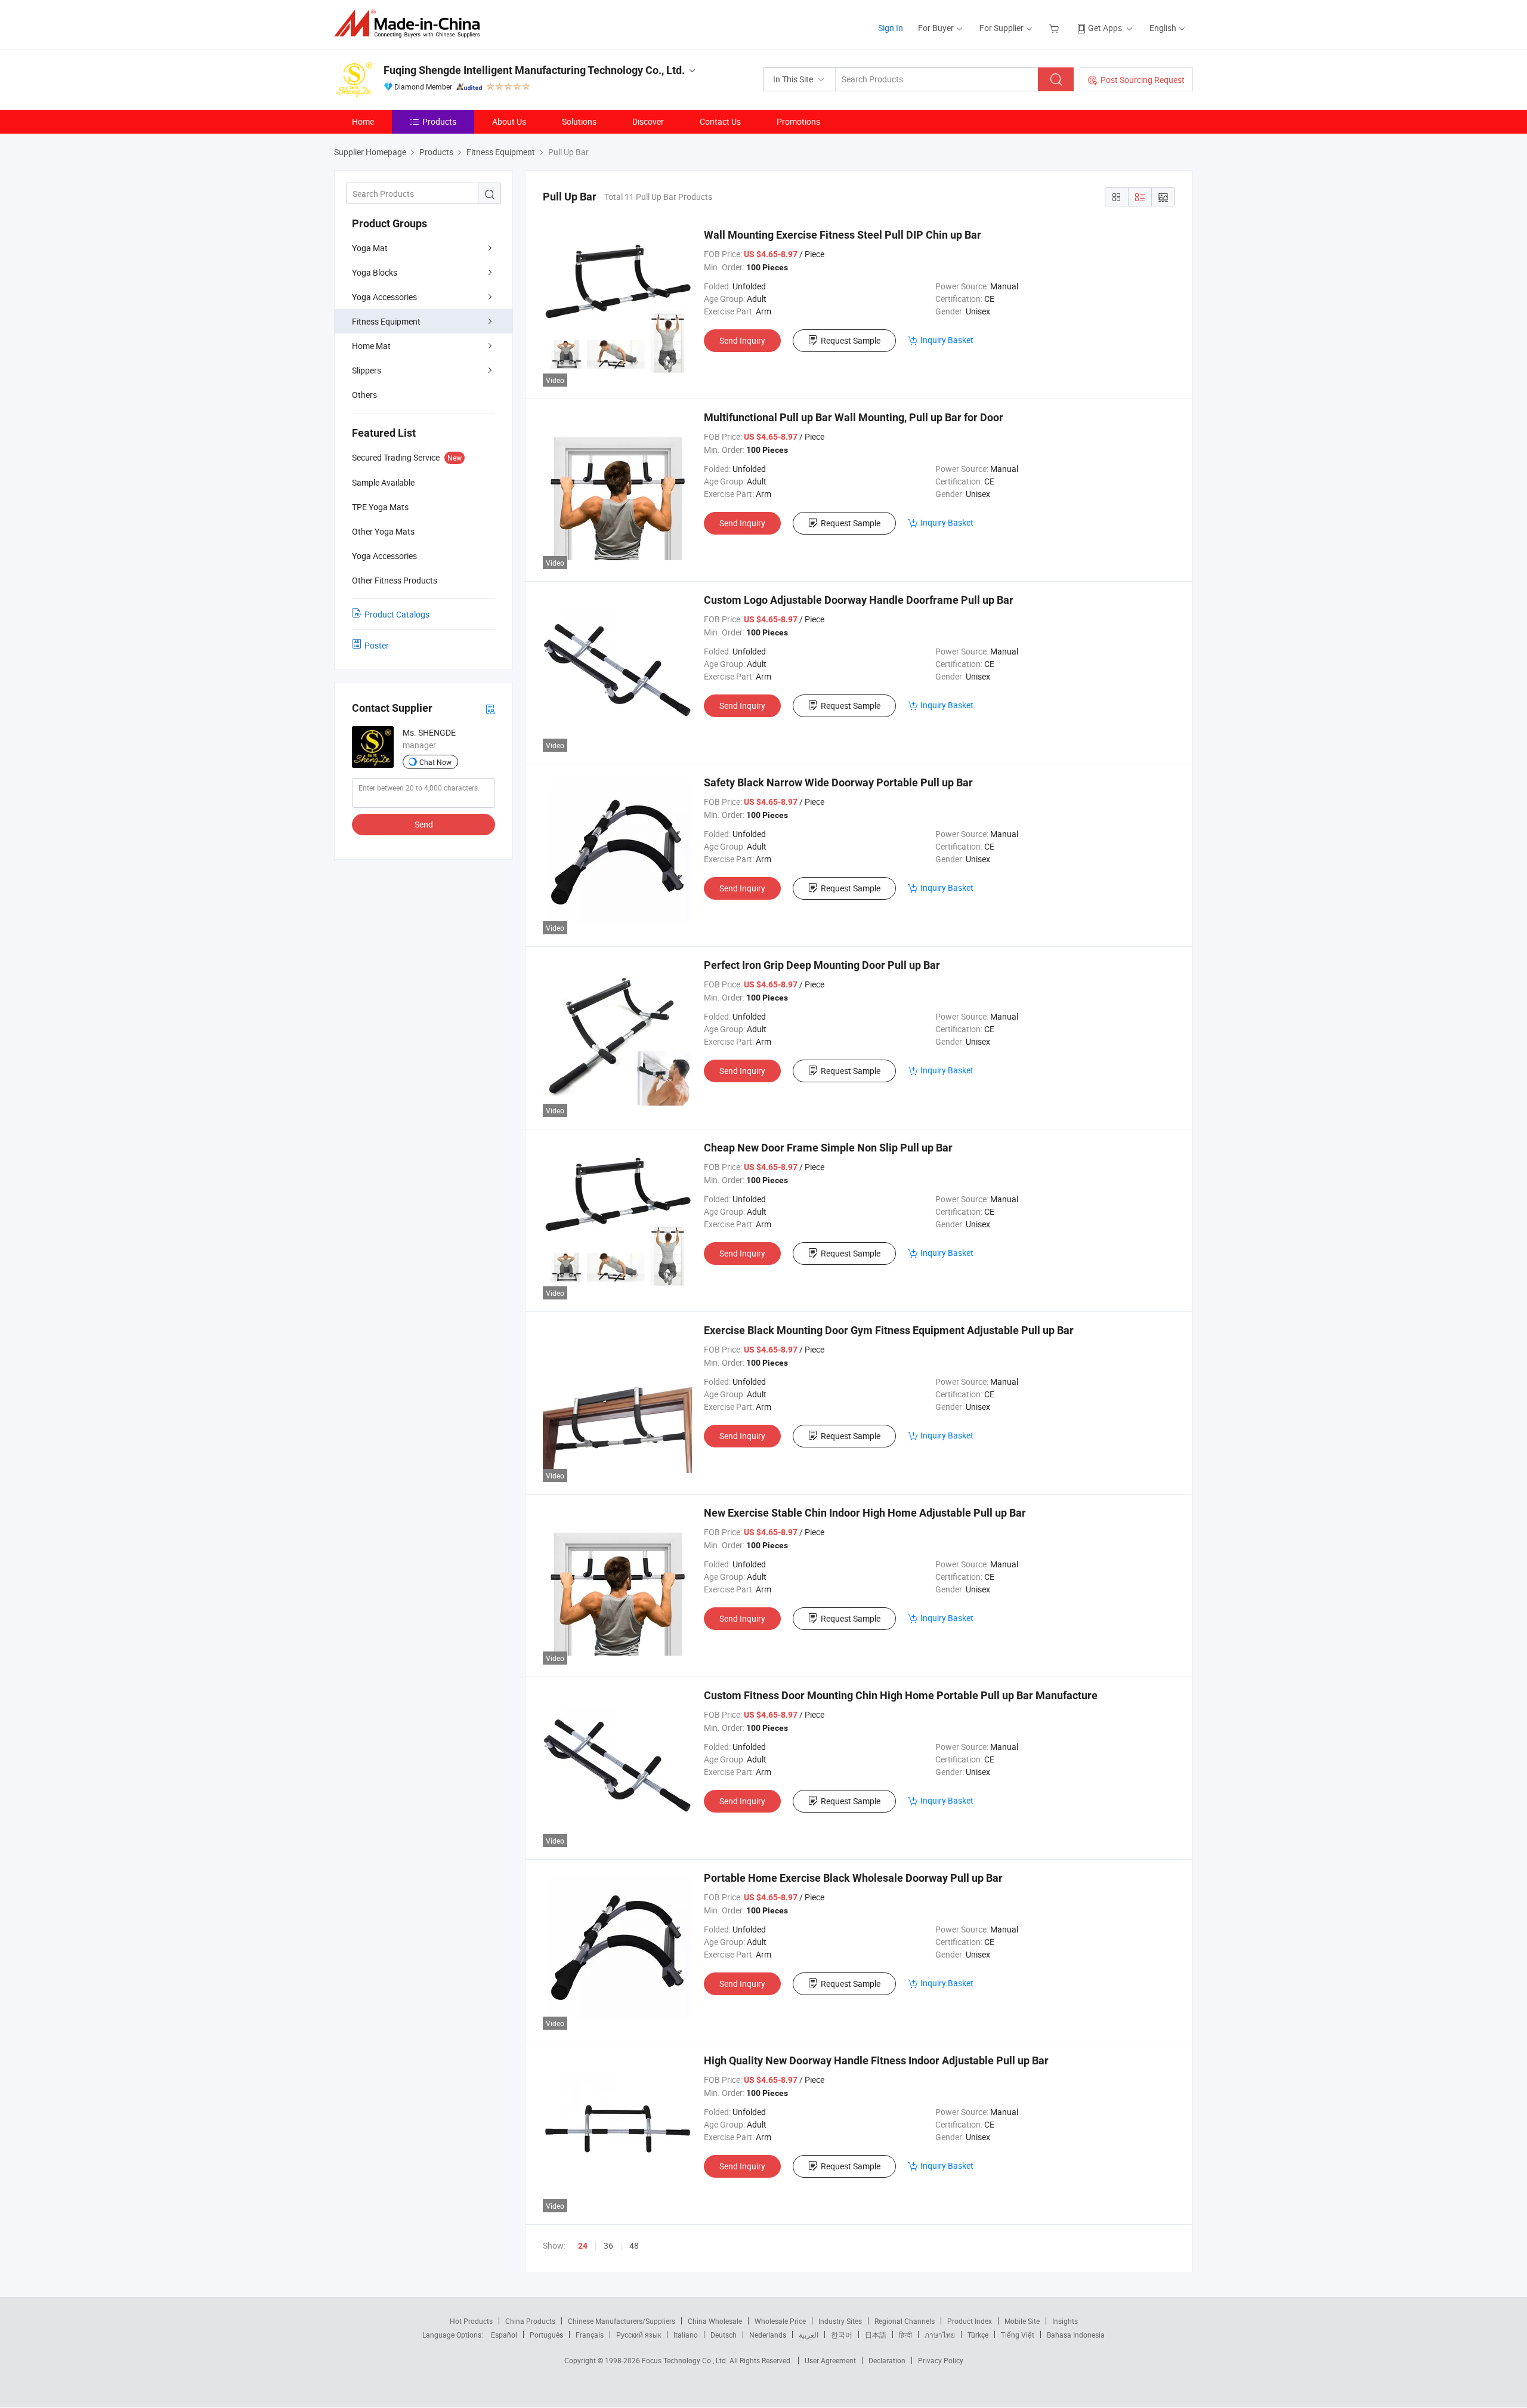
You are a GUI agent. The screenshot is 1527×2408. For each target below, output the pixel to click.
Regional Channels (905, 2321)
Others (364, 395)
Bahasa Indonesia (1076, 2335)
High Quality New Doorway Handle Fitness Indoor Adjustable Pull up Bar (876, 2060)
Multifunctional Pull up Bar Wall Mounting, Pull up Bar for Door (854, 417)
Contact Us (720, 121)
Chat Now (435, 762)
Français (590, 2335)
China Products (530, 2321)
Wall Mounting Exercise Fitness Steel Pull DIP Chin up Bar (843, 235)
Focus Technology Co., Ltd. (686, 2360)
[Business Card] (490, 708)
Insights (1065, 2321)
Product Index (970, 2321)
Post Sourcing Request (1143, 80)
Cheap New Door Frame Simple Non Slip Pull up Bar (828, 1148)
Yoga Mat (370, 248)
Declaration (887, 2360)
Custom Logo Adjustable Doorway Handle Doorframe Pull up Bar (859, 600)
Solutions (579, 121)
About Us (509, 121)
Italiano (686, 2335)
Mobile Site (1022, 2321)
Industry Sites (840, 2321)
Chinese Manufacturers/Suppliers (622, 2321)
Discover (648, 121)
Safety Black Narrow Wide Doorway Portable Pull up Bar (838, 782)
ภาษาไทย (940, 2335)
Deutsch (724, 2335)
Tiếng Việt (1018, 2335)
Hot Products (471, 2321)
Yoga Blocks (375, 272)
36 (608, 2245)
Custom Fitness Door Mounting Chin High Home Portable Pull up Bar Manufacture (901, 1695)
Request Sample (851, 340)
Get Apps (1105, 28)
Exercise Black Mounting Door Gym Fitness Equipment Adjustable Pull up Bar (889, 1330)
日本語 (876, 2335)
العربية (809, 2335)
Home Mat (371, 346)
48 (634, 2245)
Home (363, 121)
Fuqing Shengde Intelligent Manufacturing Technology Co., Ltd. (534, 70)
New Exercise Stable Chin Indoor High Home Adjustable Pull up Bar (865, 1513)
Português (546, 2335)
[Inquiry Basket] (1055, 28)
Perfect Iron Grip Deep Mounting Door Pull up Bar (822, 965)
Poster (377, 645)
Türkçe (978, 2335)
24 (583, 2246)
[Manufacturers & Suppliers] (411, 24)
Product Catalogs (397, 614)
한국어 (842, 2335)
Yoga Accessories (384, 297)
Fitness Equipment (386, 321)
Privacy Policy (941, 2360)
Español (504, 2335)
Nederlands (768, 2335)
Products (439, 121)
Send (424, 824)
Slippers (367, 370)
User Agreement (830, 2360)
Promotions (798, 121)
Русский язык (639, 2335)
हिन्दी (905, 2335)
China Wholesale (715, 2321)
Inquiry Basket (947, 340)
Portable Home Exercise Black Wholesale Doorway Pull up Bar (853, 1878)
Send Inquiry (742, 340)
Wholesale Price (780, 2321)
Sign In (891, 28)
